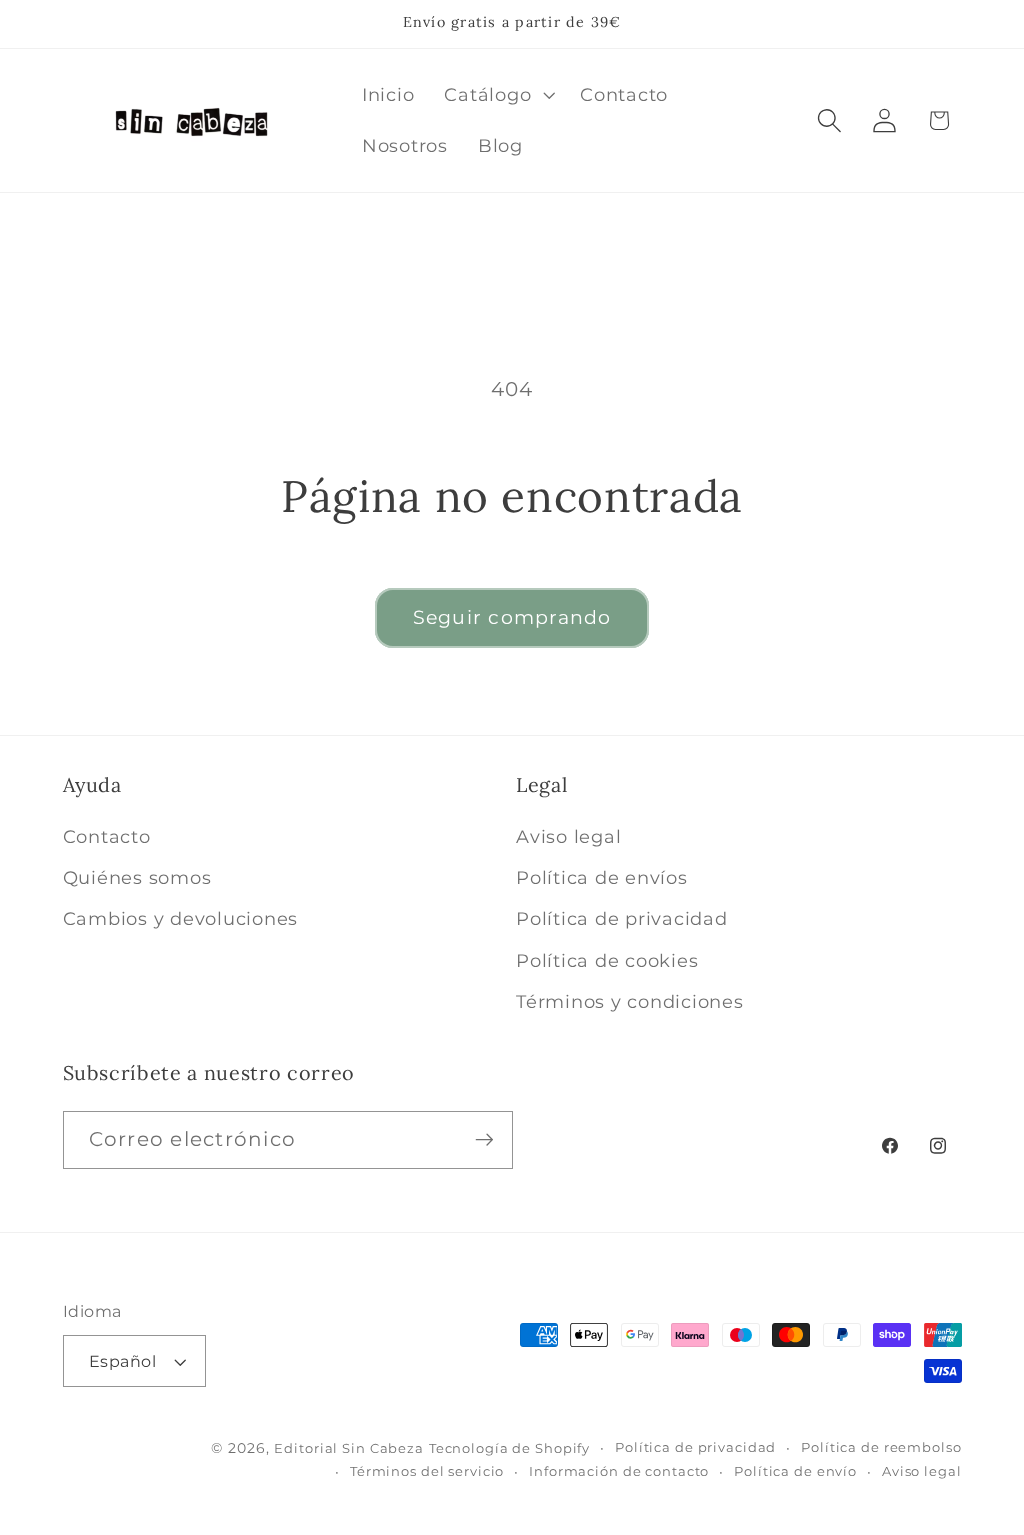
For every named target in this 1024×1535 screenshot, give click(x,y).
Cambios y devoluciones (181, 918)
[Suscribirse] (484, 1140)
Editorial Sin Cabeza (349, 1448)
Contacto (107, 836)
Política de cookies (607, 960)
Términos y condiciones (630, 1001)
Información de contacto (619, 1471)
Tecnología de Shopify (509, 1448)
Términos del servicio (427, 1471)
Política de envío (795, 1471)
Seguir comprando (512, 617)
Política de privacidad (622, 918)
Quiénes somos (137, 877)
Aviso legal (568, 836)
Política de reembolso (881, 1447)
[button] (497, 95)
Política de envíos (602, 877)
